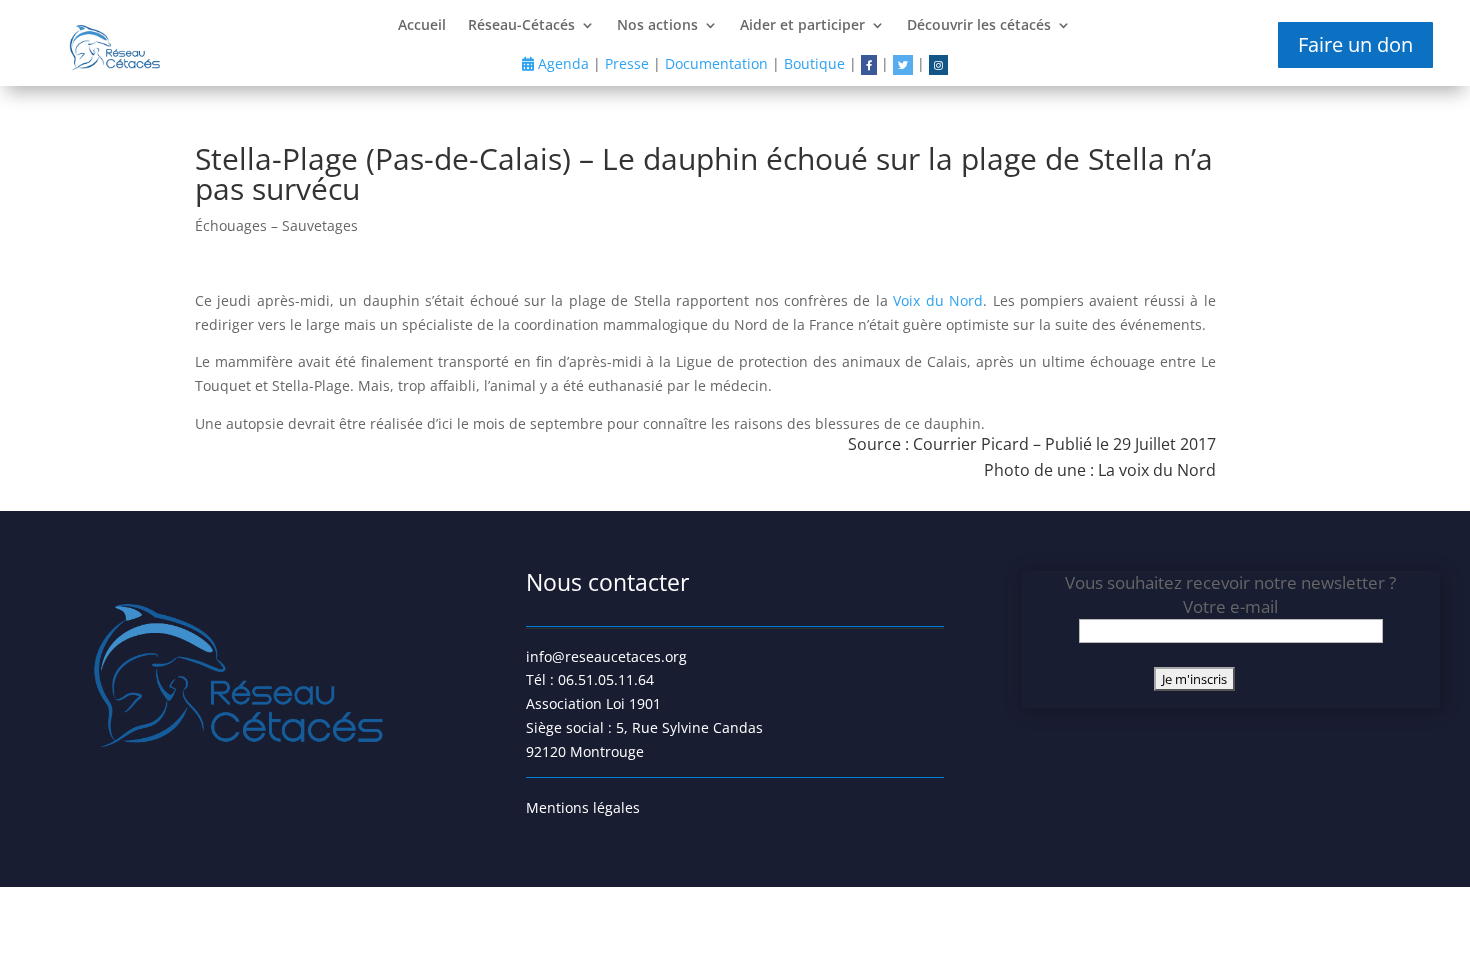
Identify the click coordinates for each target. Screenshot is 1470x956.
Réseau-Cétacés (521, 26)
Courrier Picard (971, 444)
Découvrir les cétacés (979, 26)
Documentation (716, 63)
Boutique (814, 63)
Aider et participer (802, 26)
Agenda (561, 63)
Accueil (422, 26)
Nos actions (657, 26)
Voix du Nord (938, 300)
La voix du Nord (1157, 470)
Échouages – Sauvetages (276, 225)
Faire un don (1355, 44)
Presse (627, 63)
